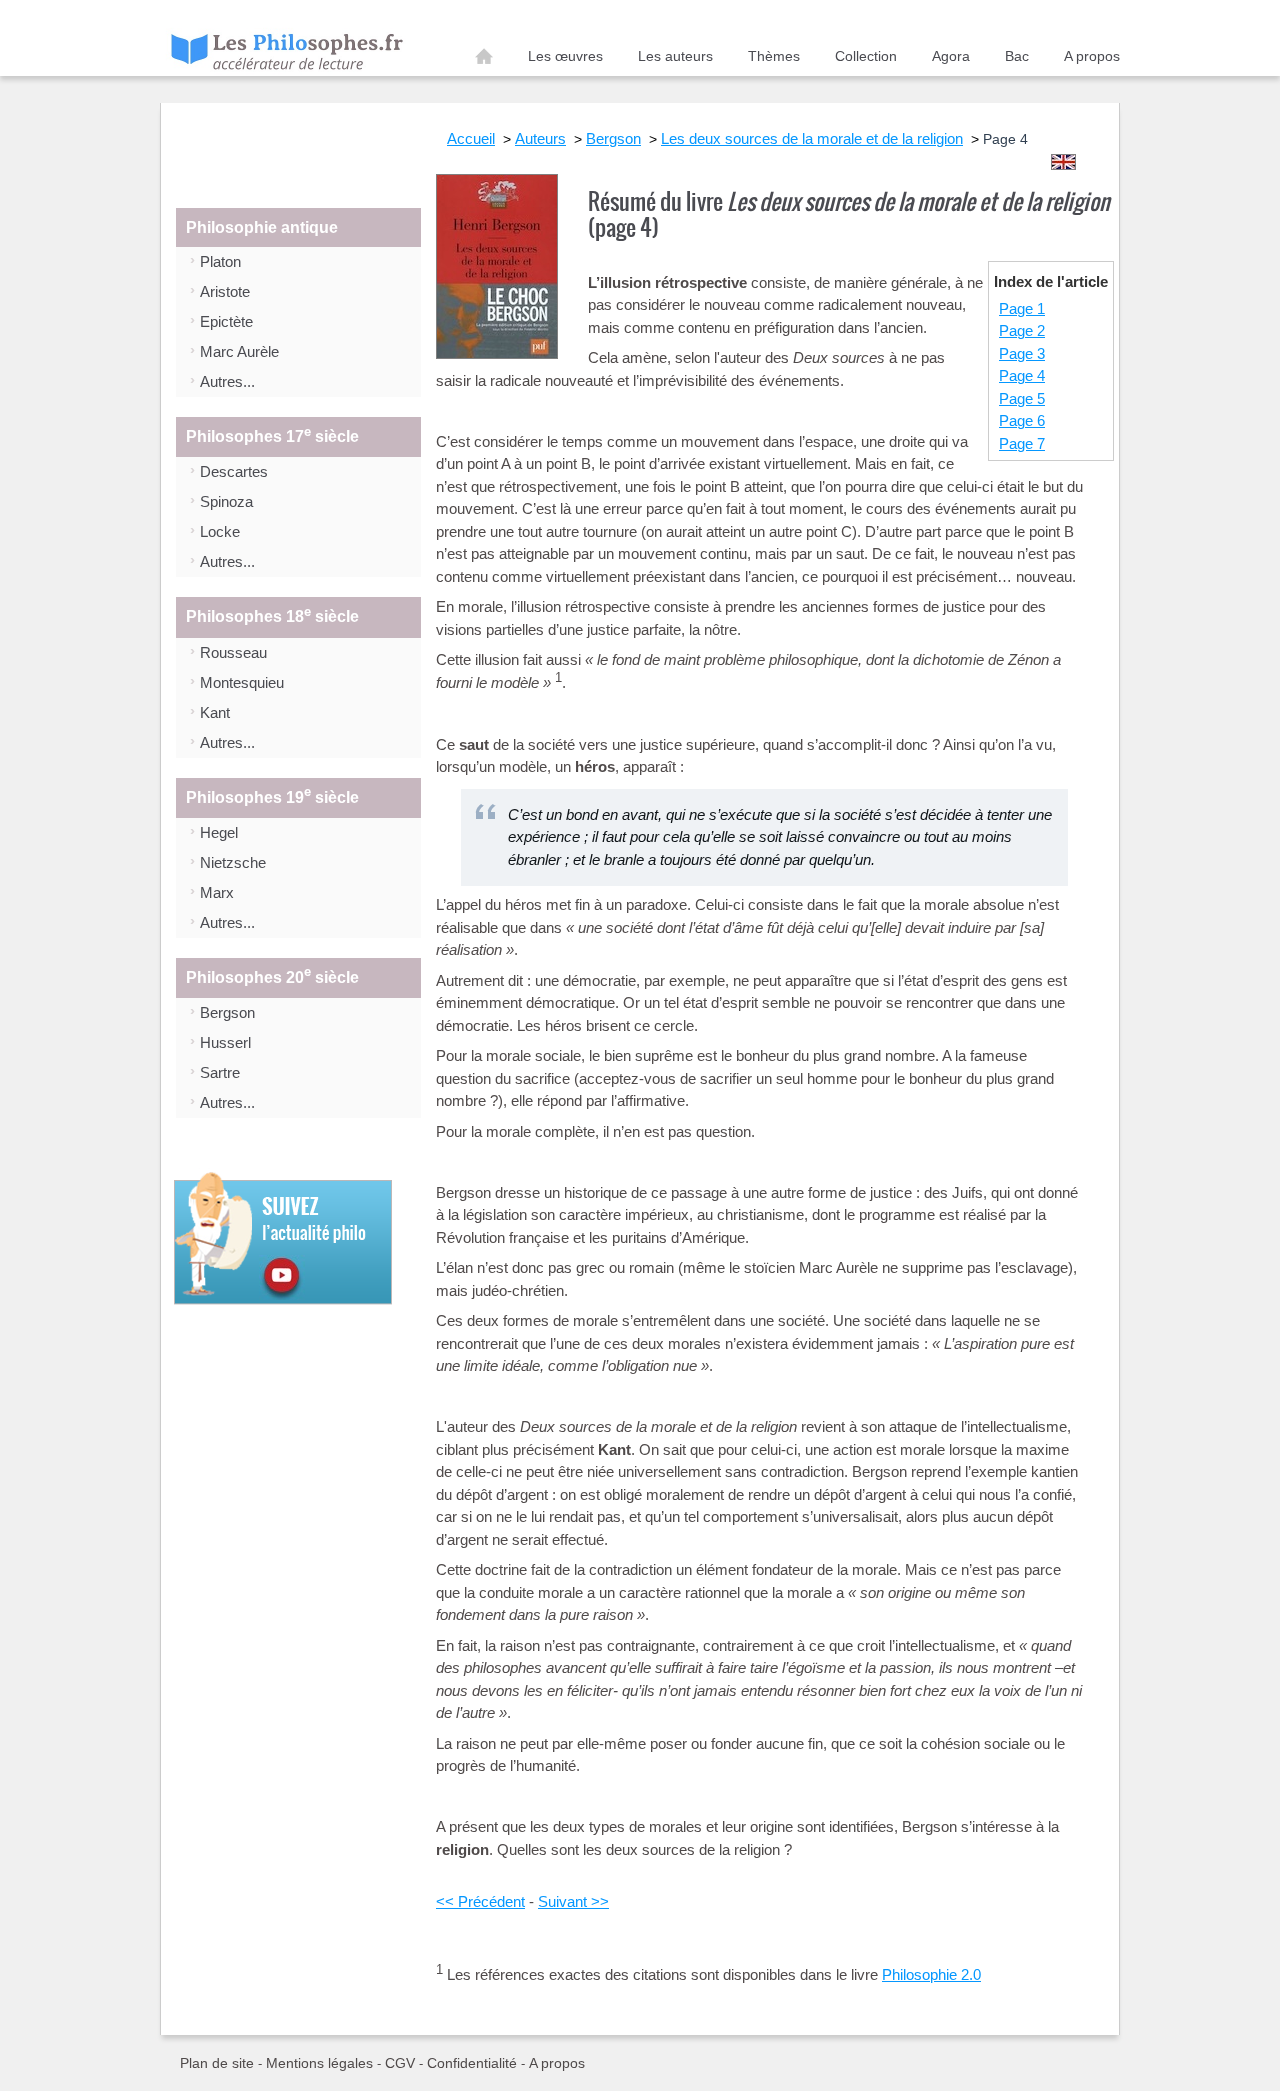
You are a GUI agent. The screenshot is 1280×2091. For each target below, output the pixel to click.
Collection (866, 56)
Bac (1017, 56)
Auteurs (540, 138)
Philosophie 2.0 (931, 1974)
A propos (1092, 56)
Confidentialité (472, 2063)
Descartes (234, 471)
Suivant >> (573, 1901)
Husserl (225, 1042)
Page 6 (1022, 420)
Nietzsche (233, 862)
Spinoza (226, 501)
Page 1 (1022, 308)
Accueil (484, 60)
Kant (215, 712)
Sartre (220, 1072)
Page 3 (1022, 353)
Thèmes (774, 56)
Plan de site (217, 2063)
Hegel (219, 832)
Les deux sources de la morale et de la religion (812, 138)
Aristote (225, 291)
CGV (400, 2063)
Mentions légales (319, 2063)
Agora (951, 56)
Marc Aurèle (239, 351)
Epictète (226, 321)
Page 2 (1022, 330)
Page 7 (1022, 443)
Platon (220, 261)
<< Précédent (480, 1901)
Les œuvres (565, 56)
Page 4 (1022, 375)
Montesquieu (242, 682)
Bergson (227, 1012)
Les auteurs (675, 56)
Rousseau (233, 652)
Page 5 (1022, 398)
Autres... (227, 381)
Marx (217, 892)
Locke (220, 531)
